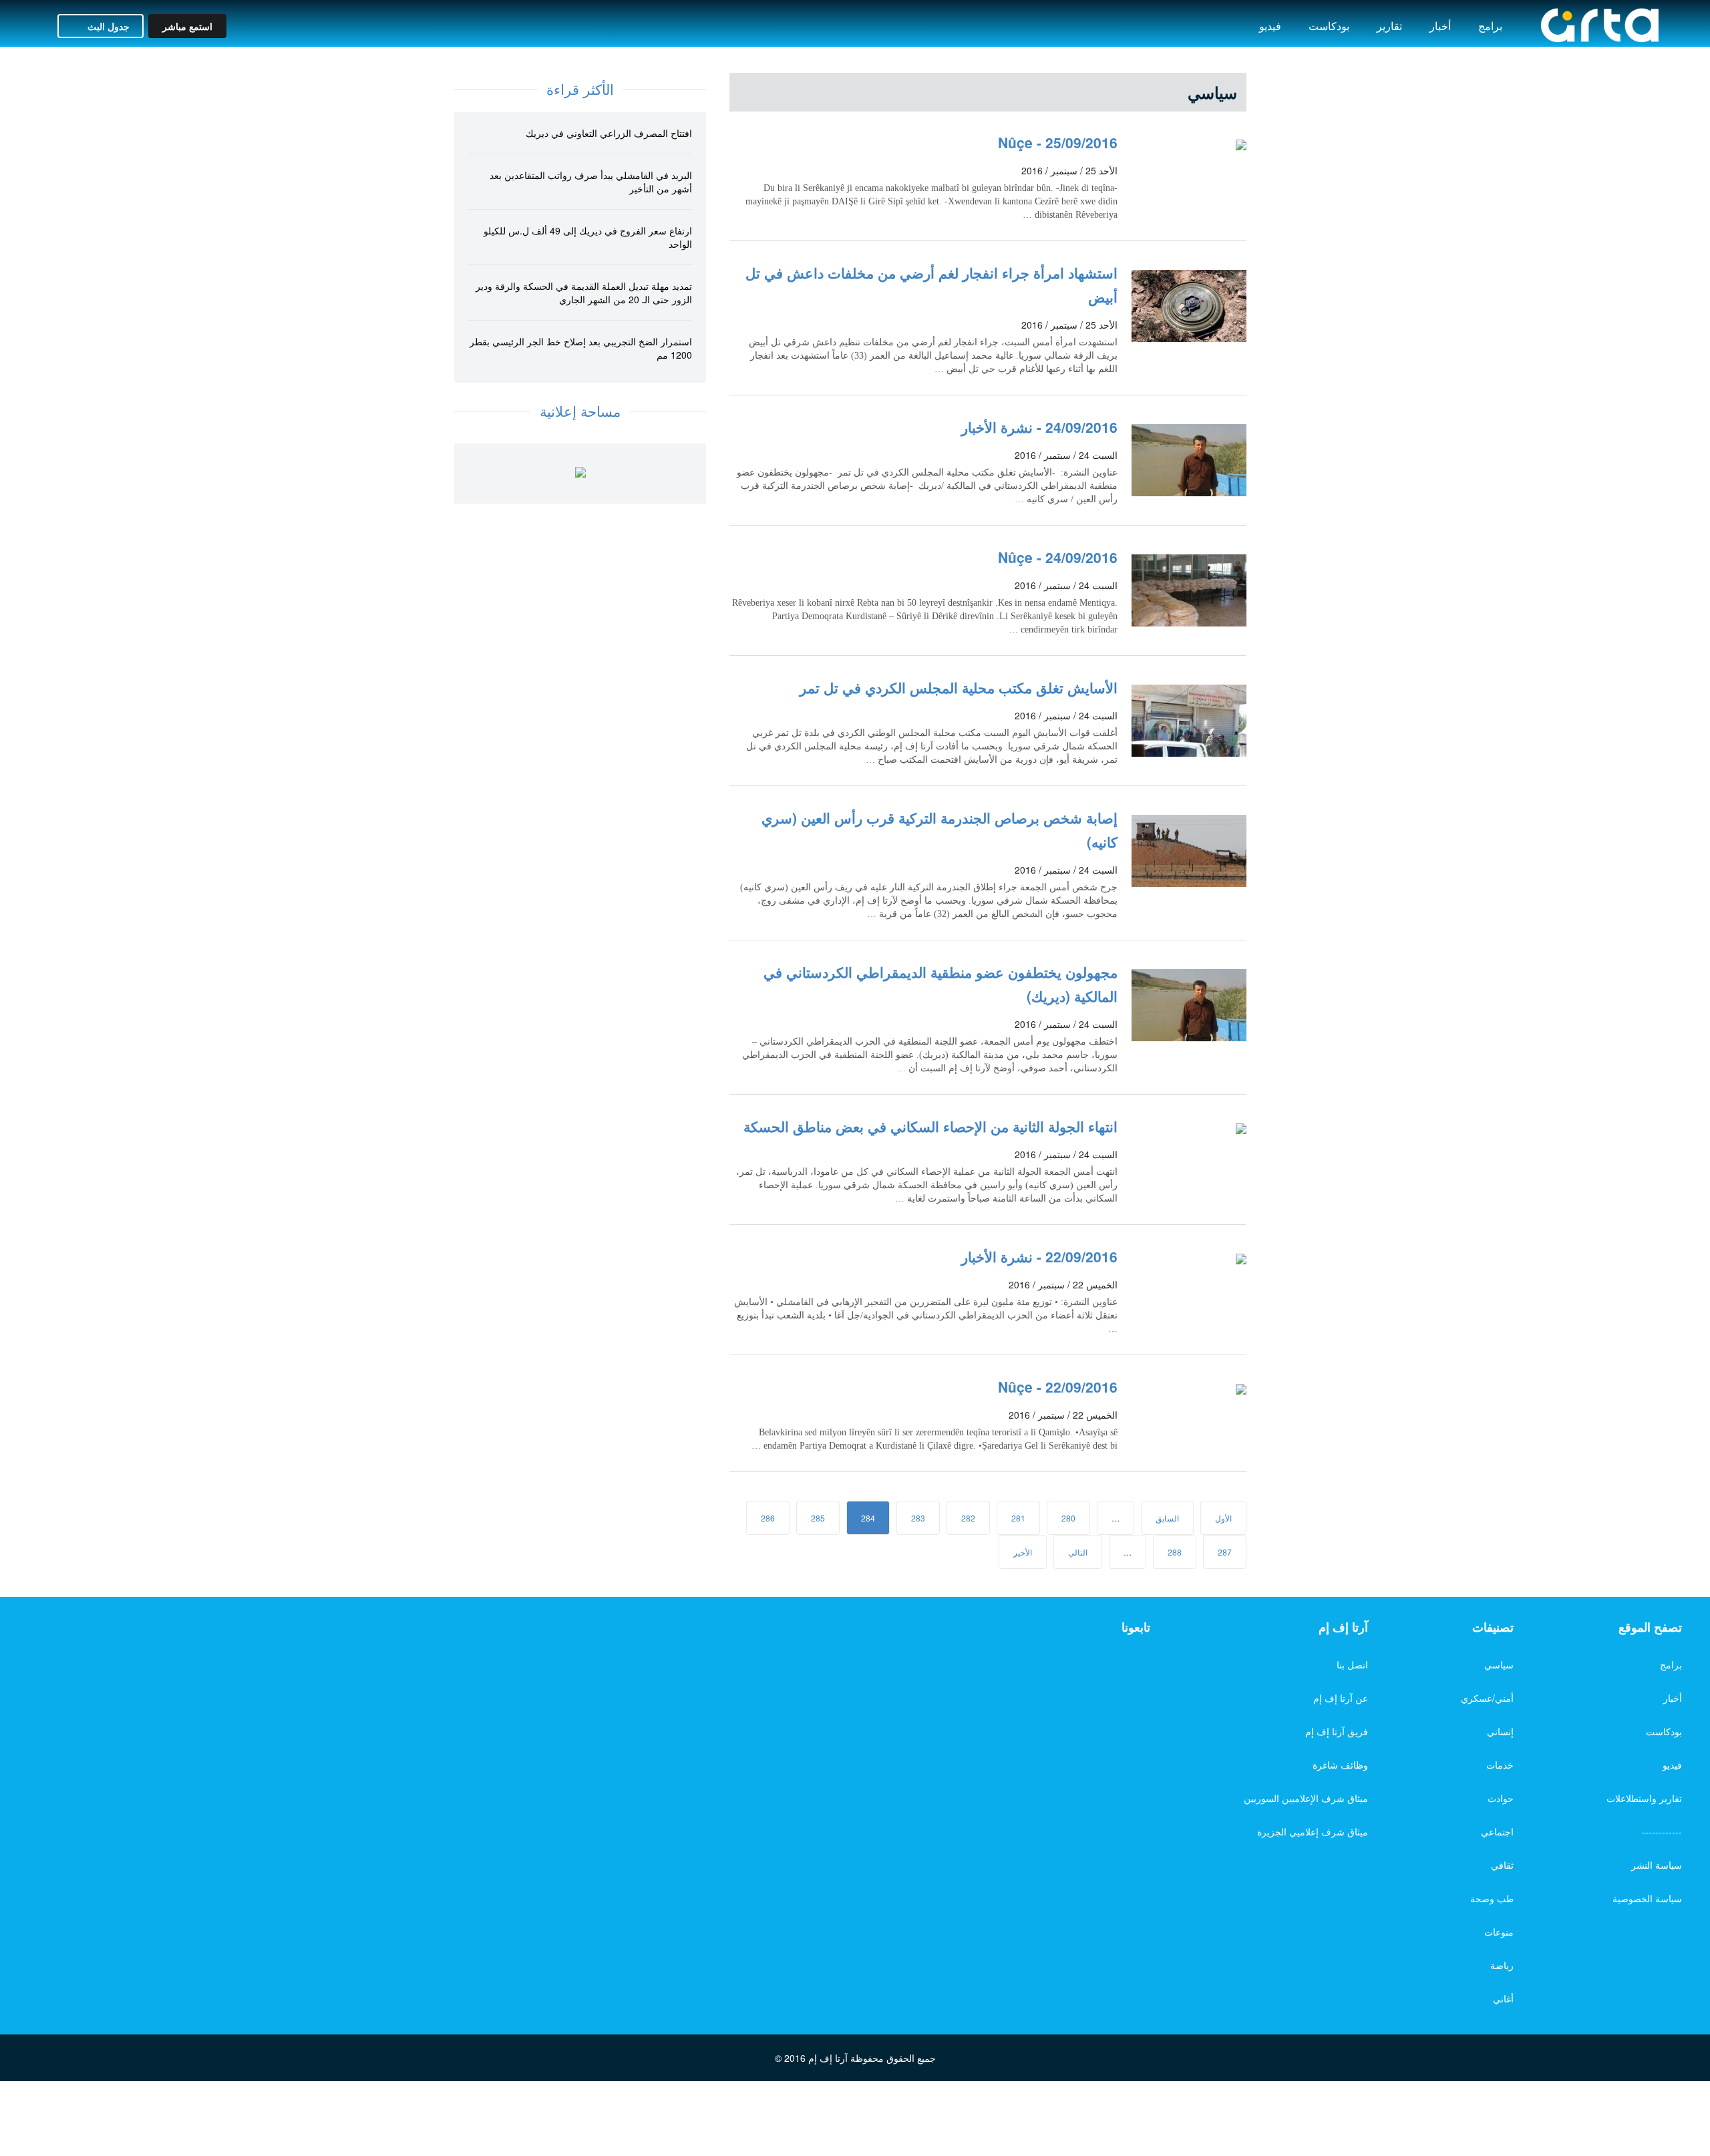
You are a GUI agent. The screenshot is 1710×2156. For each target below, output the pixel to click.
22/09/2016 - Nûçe (1058, 1387)
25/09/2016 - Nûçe (1058, 142)
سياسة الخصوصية (1647, 1898)
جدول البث (107, 26)
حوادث (1501, 1798)
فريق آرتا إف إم (1337, 1731)
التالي (1078, 1552)
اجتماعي (1497, 1831)
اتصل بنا (1352, 1664)
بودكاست (1329, 26)
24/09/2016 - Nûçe (1058, 557)
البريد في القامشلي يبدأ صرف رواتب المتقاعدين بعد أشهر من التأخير (591, 182)
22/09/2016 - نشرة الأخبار (1039, 1256)
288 (1175, 1552)
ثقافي (1502, 1865)
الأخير (1023, 1552)
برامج (1490, 26)
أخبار (1440, 26)
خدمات (1500, 1765)
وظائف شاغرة (1340, 1765)
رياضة (1502, 1965)
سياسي (1499, 1664)
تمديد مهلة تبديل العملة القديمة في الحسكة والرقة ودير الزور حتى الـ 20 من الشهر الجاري (584, 293)
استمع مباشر (187, 26)
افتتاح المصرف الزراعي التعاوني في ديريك (609, 133)
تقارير (1389, 26)
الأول (1223, 1518)
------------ (1662, 1831)
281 (1018, 1518)
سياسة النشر (1657, 1865)
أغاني (1503, 1998)
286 (768, 1518)
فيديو (1270, 26)
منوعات (1499, 1932)
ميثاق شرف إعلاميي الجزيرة (1313, 1831)
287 (1225, 1552)
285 (818, 1518)
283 (918, 1518)
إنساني (1500, 1731)
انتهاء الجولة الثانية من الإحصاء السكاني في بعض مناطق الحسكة (930, 1126)
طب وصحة (1492, 1898)
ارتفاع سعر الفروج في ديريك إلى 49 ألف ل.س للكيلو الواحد (588, 237)
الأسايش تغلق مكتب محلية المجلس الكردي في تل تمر (959, 687)
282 (968, 1518)
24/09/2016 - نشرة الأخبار (1039, 427)
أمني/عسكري (1487, 1698)
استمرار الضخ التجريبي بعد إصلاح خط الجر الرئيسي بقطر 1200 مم (581, 348)
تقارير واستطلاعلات (1644, 1798)
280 (1068, 1518)
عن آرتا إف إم (1341, 1698)
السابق (1167, 1518)
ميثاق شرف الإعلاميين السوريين (1306, 1798)
